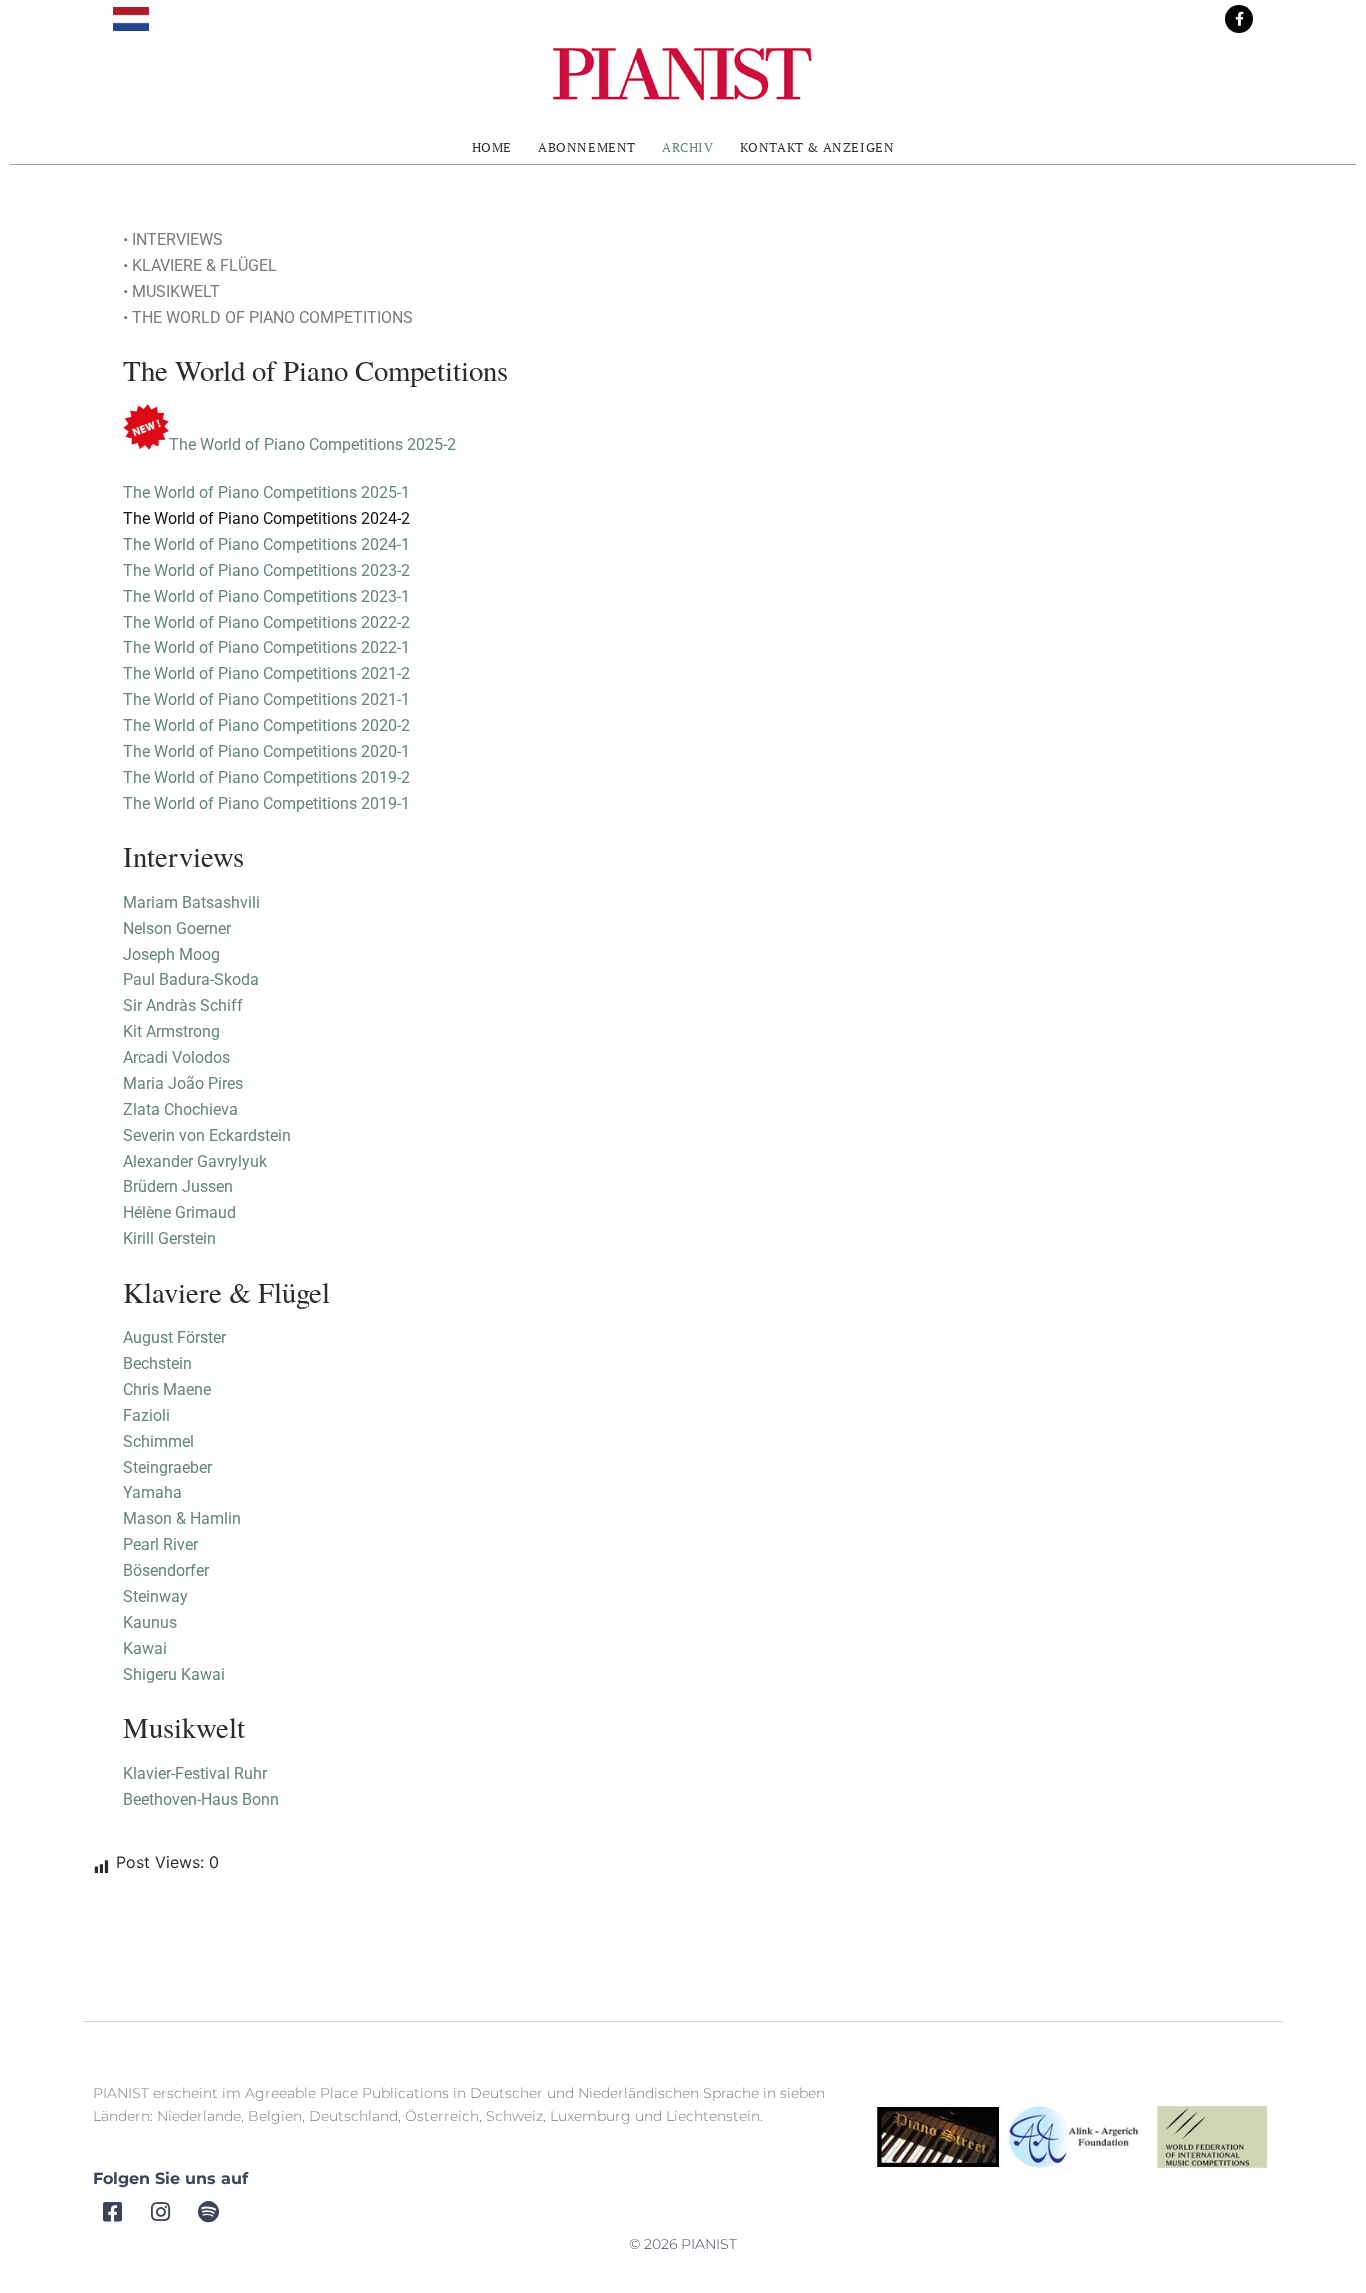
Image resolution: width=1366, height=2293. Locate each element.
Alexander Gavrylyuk (195, 1161)
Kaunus (150, 1622)
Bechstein (157, 1363)
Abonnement (587, 147)
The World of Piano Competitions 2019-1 (266, 803)
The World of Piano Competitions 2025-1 (266, 492)
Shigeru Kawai (174, 1674)
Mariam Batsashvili (191, 902)
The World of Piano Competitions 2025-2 (312, 444)
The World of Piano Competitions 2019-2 (266, 777)
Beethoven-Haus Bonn (201, 1799)
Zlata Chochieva (180, 1109)
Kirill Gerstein (169, 1238)
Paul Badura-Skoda (191, 979)
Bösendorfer (166, 1570)
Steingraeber (167, 1467)
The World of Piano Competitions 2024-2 (266, 518)
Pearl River (162, 1544)
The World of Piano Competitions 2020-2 (266, 725)
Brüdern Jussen (178, 1186)
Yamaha (152, 1492)
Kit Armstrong (171, 1031)
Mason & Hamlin (182, 1518)
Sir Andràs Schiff (183, 1005)
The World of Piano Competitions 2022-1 (266, 647)
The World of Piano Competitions (242, 751)
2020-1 (385, 751)
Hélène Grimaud (179, 1212)
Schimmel (158, 1441)
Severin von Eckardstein (207, 1135)
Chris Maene (167, 1389)
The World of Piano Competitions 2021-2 (266, 673)
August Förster (174, 1337)
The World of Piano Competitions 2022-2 (266, 622)
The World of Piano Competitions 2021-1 (266, 699)
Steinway (155, 1596)
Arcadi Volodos (176, 1057)
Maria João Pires (183, 1083)
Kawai (145, 1648)
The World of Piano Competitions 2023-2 (266, 570)
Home (492, 147)
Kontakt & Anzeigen (817, 147)
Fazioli (146, 1415)
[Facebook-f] (1239, 19)
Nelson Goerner (177, 928)
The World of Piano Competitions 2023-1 (266, 596)
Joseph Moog (171, 954)
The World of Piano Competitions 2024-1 (266, 544)
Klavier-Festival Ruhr (195, 1773)
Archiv (688, 147)
